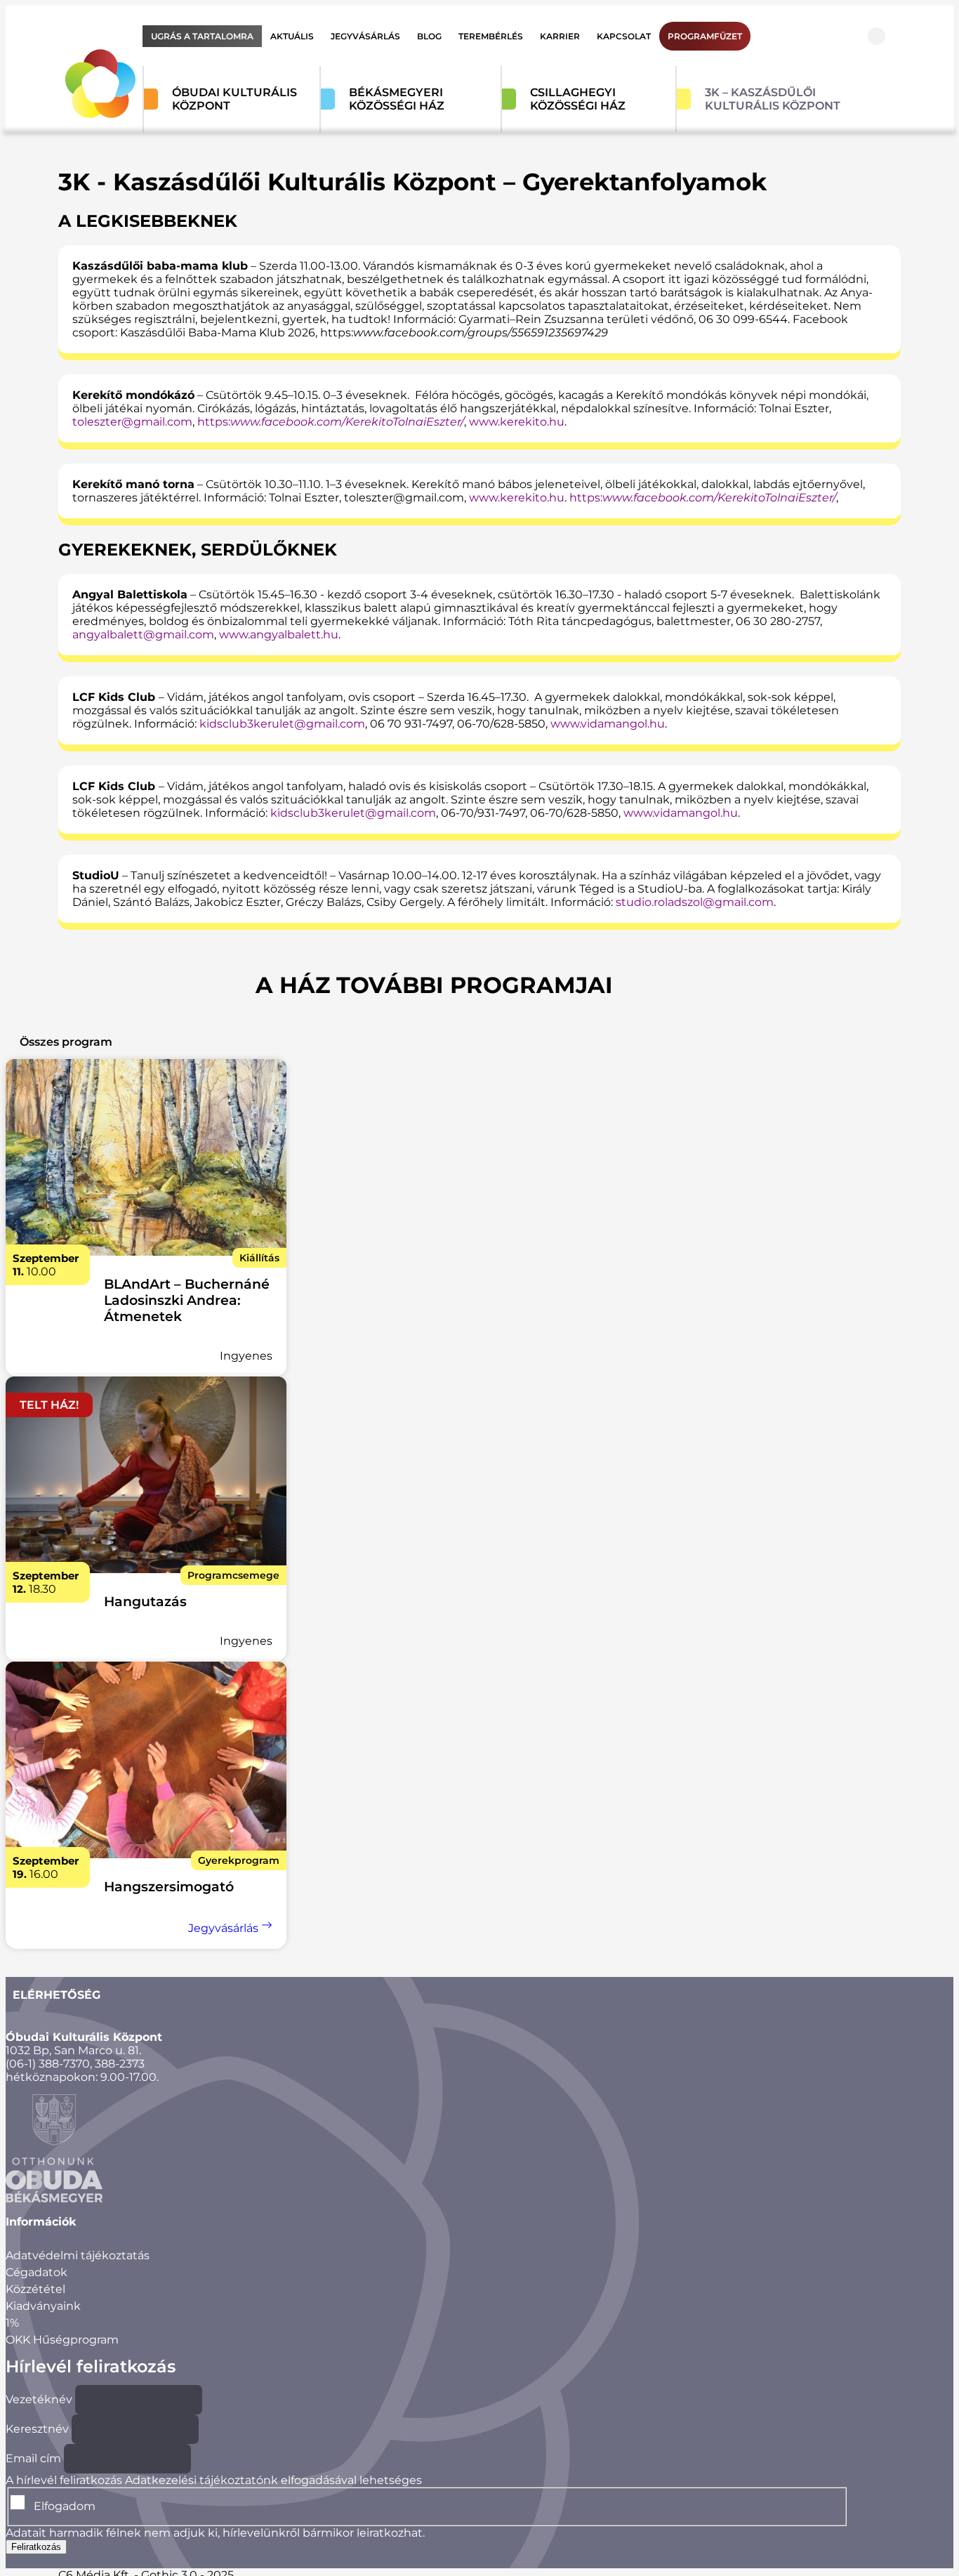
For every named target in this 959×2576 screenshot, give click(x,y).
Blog (429, 36)
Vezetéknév (39, 2399)
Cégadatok (37, 2272)
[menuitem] (202, 36)
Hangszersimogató (169, 1887)
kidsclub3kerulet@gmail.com (282, 724)
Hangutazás (145, 1602)
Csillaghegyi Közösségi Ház (578, 99)
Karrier (560, 36)
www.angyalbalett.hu (279, 635)
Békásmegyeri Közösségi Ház (397, 99)
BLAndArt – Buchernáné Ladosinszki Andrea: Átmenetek (187, 1300)
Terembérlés (491, 36)
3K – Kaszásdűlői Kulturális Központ (773, 99)
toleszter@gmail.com (132, 422)
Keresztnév (37, 2429)
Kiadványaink (43, 2306)
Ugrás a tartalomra (202, 36)
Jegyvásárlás (365, 36)
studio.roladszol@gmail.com (695, 902)
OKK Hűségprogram (62, 2340)
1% (12, 2323)
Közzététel (35, 2289)
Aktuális (292, 36)
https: (331, 422)
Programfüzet (705, 36)
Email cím (33, 2458)
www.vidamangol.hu (608, 724)
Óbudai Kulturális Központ (234, 99)
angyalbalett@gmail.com (143, 635)
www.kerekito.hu (517, 422)
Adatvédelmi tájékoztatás (78, 2255)
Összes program (66, 1042)
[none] (146, 1159)
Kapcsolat (624, 36)
